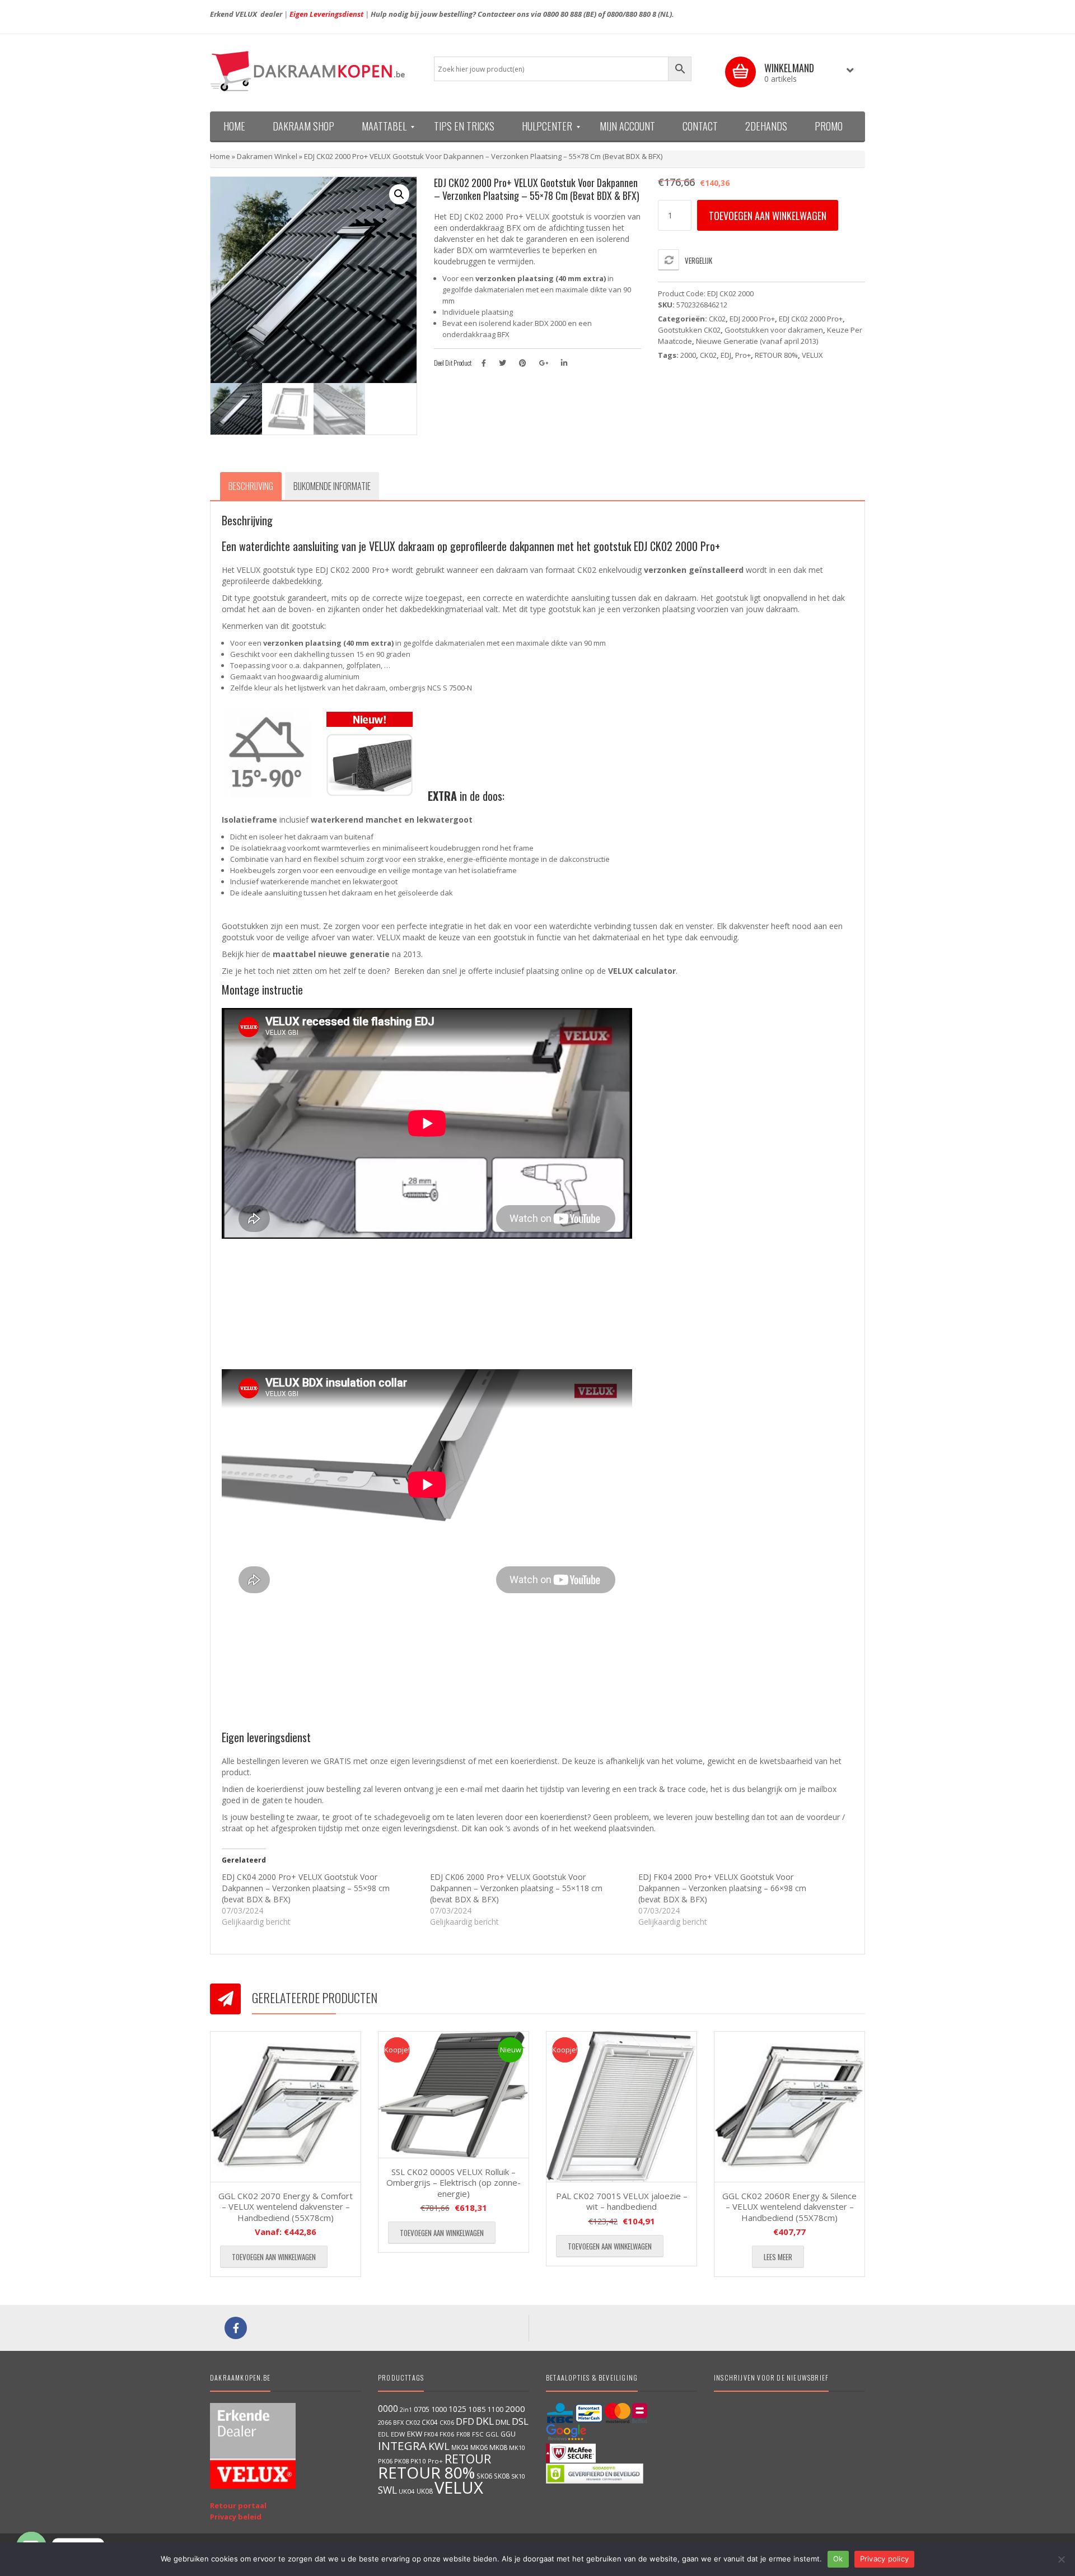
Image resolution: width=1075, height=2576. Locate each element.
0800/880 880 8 (632, 14)
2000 (688, 355)
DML (503, 2422)
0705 (422, 2409)
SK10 (518, 2476)
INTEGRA (402, 2446)
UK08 (425, 2491)
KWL (439, 2446)
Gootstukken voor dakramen (774, 330)
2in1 (406, 2410)
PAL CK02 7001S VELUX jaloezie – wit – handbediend (622, 2201)
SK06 (484, 2476)
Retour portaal (238, 2505)
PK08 (401, 2461)
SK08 (502, 2476)
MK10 (517, 2447)
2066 (385, 2422)
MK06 (479, 2447)
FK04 (431, 2434)
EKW (415, 2434)
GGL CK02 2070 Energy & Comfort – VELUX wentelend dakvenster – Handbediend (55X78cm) (286, 2207)
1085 (477, 2409)
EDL (384, 2434)
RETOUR (468, 2459)
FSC (478, 2434)
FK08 (463, 2434)
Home (220, 156)
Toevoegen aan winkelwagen (768, 216)
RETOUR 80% (776, 355)
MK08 (498, 2447)
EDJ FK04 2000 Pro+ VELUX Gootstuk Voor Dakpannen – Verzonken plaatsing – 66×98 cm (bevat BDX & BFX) (722, 1888)
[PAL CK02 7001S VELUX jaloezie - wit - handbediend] (621, 2107)
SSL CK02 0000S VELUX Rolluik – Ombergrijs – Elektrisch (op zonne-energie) (454, 2183)
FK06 (447, 2434)
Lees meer (778, 2257)
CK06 (447, 2423)
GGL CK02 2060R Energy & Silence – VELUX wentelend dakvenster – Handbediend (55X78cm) (789, 2207)
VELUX (812, 355)
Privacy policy (885, 2559)
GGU (508, 2434)
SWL (387, 2490)
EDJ (726, 355)
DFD (465, 2421)
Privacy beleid (236, 2517)
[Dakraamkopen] (314, 71)
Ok (838, 2559)
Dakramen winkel (267, 156)
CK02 (717, 319)
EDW (398, 2434)
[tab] (251, 486)
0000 (388, 2409)
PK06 (385, 2461)
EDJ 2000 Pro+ (752, 319)
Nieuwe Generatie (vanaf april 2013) (757, 341)
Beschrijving (251, 486)
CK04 (430, 2422)
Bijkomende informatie (332, 486)
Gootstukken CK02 (689, 330)
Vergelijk (698, 260)
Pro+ (743, 355)
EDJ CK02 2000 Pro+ (811, 319)
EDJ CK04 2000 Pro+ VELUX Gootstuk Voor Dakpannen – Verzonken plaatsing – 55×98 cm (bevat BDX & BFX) (306, 1888)
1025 (457, 2409)
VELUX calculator (642, 971)
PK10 (418, 2461)
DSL (520, 2421)
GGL (492, 2434)
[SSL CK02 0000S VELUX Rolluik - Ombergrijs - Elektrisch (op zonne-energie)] (454, 2095)
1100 (496, 2409)
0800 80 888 (562, 14)
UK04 (407, 2491)
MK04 (460, 2447)
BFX (398, 2422)
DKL (485, 2421)
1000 (439, 2409)
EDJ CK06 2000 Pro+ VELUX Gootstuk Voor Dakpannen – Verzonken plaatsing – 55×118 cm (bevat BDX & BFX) (516, 1888)
